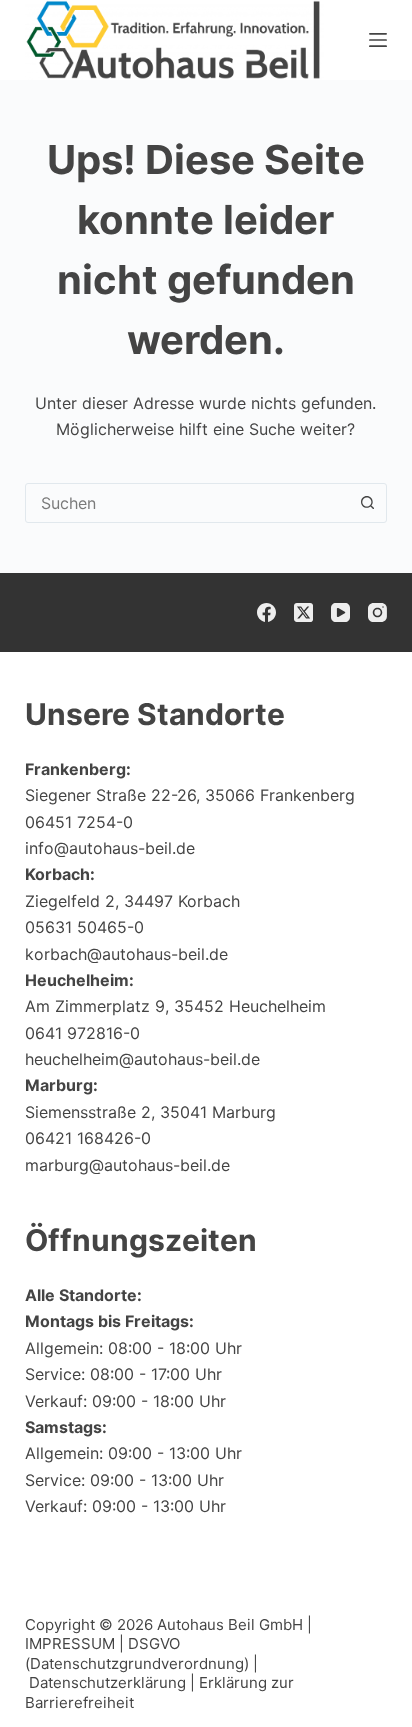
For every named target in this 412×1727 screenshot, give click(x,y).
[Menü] (378, 40)
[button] (348, 1672)
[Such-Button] (367, 503)
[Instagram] (377, 612)
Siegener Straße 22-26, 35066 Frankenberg (190, 795)
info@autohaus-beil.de (110, 848)
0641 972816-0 (82, 1033)
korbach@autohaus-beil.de (126, 954)
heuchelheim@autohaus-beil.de (142, 1059)
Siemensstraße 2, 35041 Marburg (150, 1112)
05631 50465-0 (84, 927)
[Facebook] (266, 612)
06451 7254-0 (79, 822)
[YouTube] (340, 612)
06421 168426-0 (88, 1138)
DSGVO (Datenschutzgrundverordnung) (137, 1653)
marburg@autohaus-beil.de (127, 1165)
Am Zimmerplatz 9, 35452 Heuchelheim (175, 1006)
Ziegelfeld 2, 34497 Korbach (132, 901)
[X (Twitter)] (303, 612)
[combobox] (187, 503)
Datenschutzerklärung (107, 1682)
